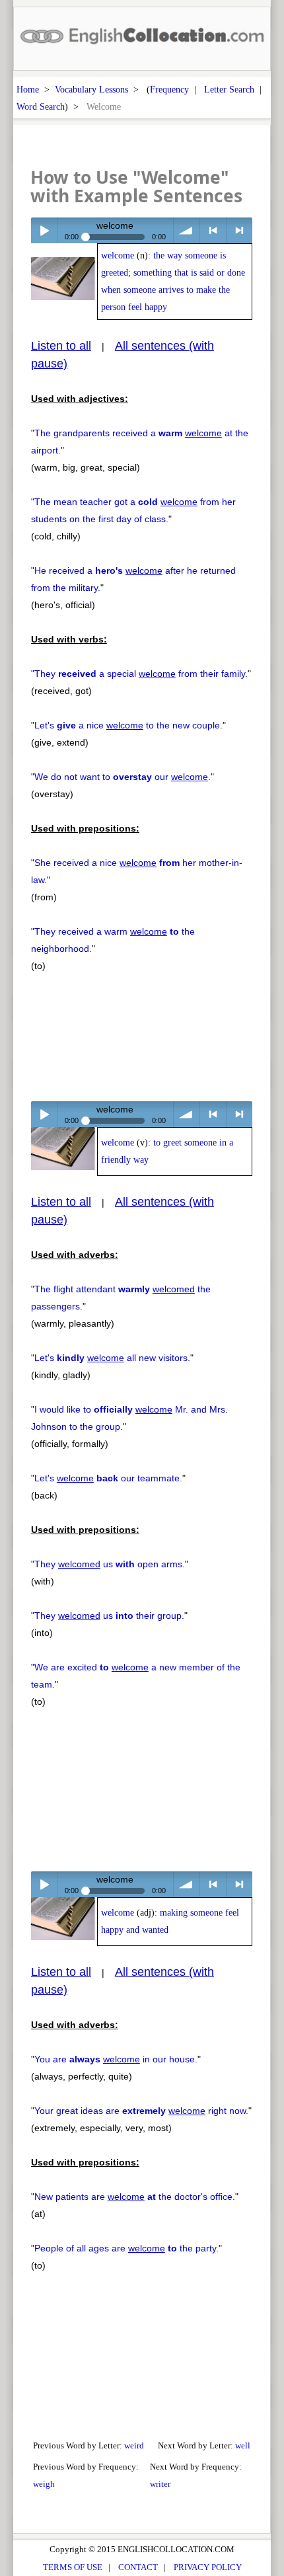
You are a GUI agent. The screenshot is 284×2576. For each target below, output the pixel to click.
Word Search (41, 106)
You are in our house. (116, 2059)
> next (239, 230)
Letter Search (229, 89)
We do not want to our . (123, 777)
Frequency (169, 89)
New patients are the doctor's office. (135, 2197)
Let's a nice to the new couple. (128, 725)
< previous (213, 230)
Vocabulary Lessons (91, 89)
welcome (118, 255)
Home (28, 89)
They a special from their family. (141, 674)
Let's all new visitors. (112, 1358)
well (243, 2445)
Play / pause (44, 230)
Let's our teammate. (108, 1478)
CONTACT (138, 2567)
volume (187, 230)
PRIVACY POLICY (208, 2567)
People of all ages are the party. (126, 2248)
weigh (44, 2484)
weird (134, 2445)
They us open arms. (110, 1564)
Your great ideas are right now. (141, 2111)
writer (160, 2484)
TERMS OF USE (73, 2567)
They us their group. (109, 1616)
